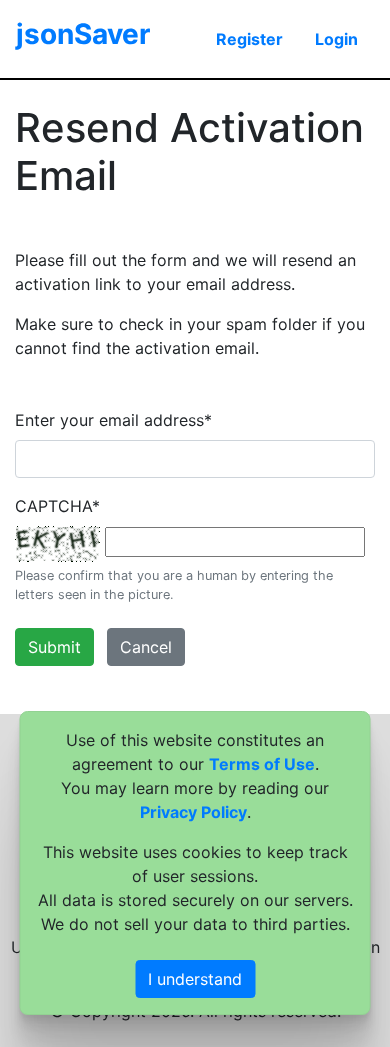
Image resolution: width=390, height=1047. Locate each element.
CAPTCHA (57, 506)
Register (249, 39)
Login (336, 39)
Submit (54, 647)
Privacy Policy (193, 812)
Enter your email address (113, 420)
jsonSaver (83, 34)
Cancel (146, 647)
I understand (195, 979)
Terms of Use (262, 764)
